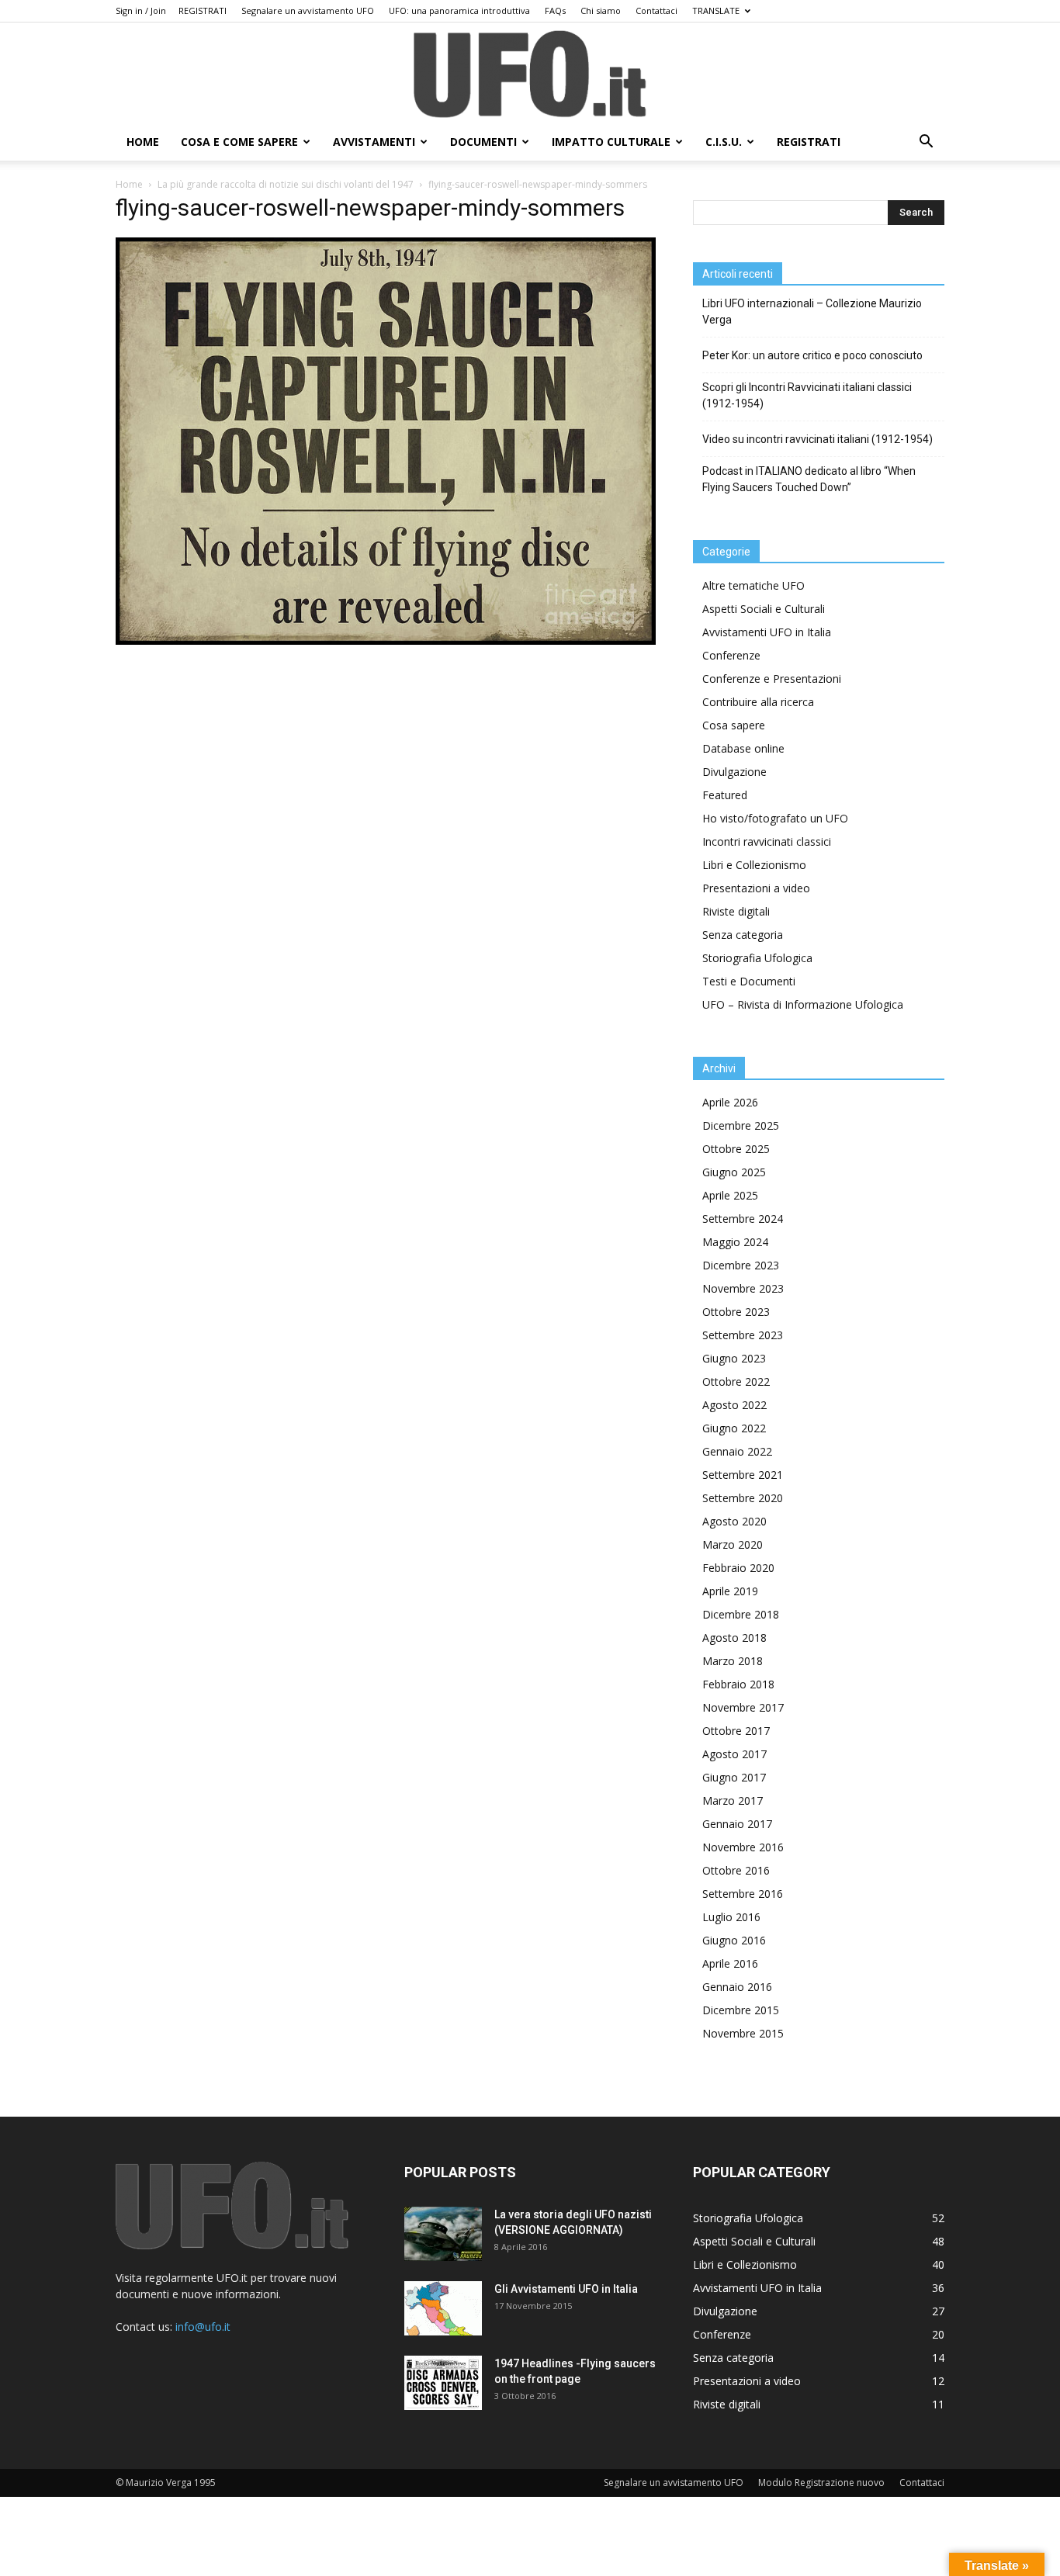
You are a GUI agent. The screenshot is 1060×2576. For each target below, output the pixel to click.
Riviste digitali (736, 911)
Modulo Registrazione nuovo (821, 2483)
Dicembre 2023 (741, 1265)
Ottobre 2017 (736, 1731)
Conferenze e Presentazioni (772, 679)
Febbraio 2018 (738, 1684)
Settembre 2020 (743, 1498)
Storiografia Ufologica (757, 958)
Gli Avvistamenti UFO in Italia (566, 2289)
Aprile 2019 (730, 1591)
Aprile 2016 (730, 1963)
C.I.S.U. (724, 142)
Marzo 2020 (733, 1544)
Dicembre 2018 (741, 1614)
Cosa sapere (734, 725)
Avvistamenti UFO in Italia (767, 632)
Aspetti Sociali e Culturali (764, 609)
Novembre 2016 (743, 1847)
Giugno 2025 (734, 1172)
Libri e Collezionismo (754, 865)
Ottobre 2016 (736, 1870)
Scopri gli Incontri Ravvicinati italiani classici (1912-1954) (807, 395)
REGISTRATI (203, 10)
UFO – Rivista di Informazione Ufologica (803, 1004)
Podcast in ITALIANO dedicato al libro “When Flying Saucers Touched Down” (809, 479)
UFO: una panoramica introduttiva (459, 10)
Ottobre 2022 (736, 1381)
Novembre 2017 (743, 1707)
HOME (143, 142)
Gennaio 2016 (737, 1987)
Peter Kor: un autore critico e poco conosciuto (812, 355)
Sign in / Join (141, 10)
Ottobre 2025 (736, 1149)
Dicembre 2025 (741, 1125)
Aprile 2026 (730, 1102)
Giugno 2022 (734, 1428)
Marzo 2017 (733, 1800)
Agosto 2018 (734, 1638)
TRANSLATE (716, 10)
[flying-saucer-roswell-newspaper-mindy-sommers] (386, 641)
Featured (725, 795)
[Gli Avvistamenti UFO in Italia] (443, 2308)
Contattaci (656, 10)
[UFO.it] (530, 74)
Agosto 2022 (734, 1405)
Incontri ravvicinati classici (767, 841)
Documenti (483, 142)
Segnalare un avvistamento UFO (308, 10)
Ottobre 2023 (736, 1312)
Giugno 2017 (734, 1777)
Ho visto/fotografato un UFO (775, 818)
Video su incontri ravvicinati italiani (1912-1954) (818, 439)
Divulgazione (734, 772)
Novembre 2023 (743, 1288)
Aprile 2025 (730, 1195)
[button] (926, 143)
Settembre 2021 (743, 1475)
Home (129, 184)
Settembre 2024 (743, 1219)
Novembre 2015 (743, 2033)
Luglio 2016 (731, 1917)
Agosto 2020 (734, 1521)
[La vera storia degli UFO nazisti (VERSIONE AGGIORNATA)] (443, 2234)
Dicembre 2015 (741, 2010)
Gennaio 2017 (737, 1824)
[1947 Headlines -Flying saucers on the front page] (443, 2383)
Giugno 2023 (734, 1358)
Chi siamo (601, 10)
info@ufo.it (203, 2327)
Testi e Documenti (749, 981)
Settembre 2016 (743, 1894)
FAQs (555, 10)
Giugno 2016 (734, 1940)
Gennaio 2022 (737, 1451)
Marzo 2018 (733, 1661)
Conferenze (731, 655)
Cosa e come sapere (239, 142)
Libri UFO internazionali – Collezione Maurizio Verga (812, 312)
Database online (743, 748)
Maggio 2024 (735, 1242)
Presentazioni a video (756, 888)
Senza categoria (743, 935)
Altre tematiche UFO (753, 585)
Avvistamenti (374, 142)
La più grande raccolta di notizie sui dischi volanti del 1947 (286, 184)
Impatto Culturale (611, 142)
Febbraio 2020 (738, 1568)
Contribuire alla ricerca (758, 702)
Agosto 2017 (734, 1754)
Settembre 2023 (743, 1335)
